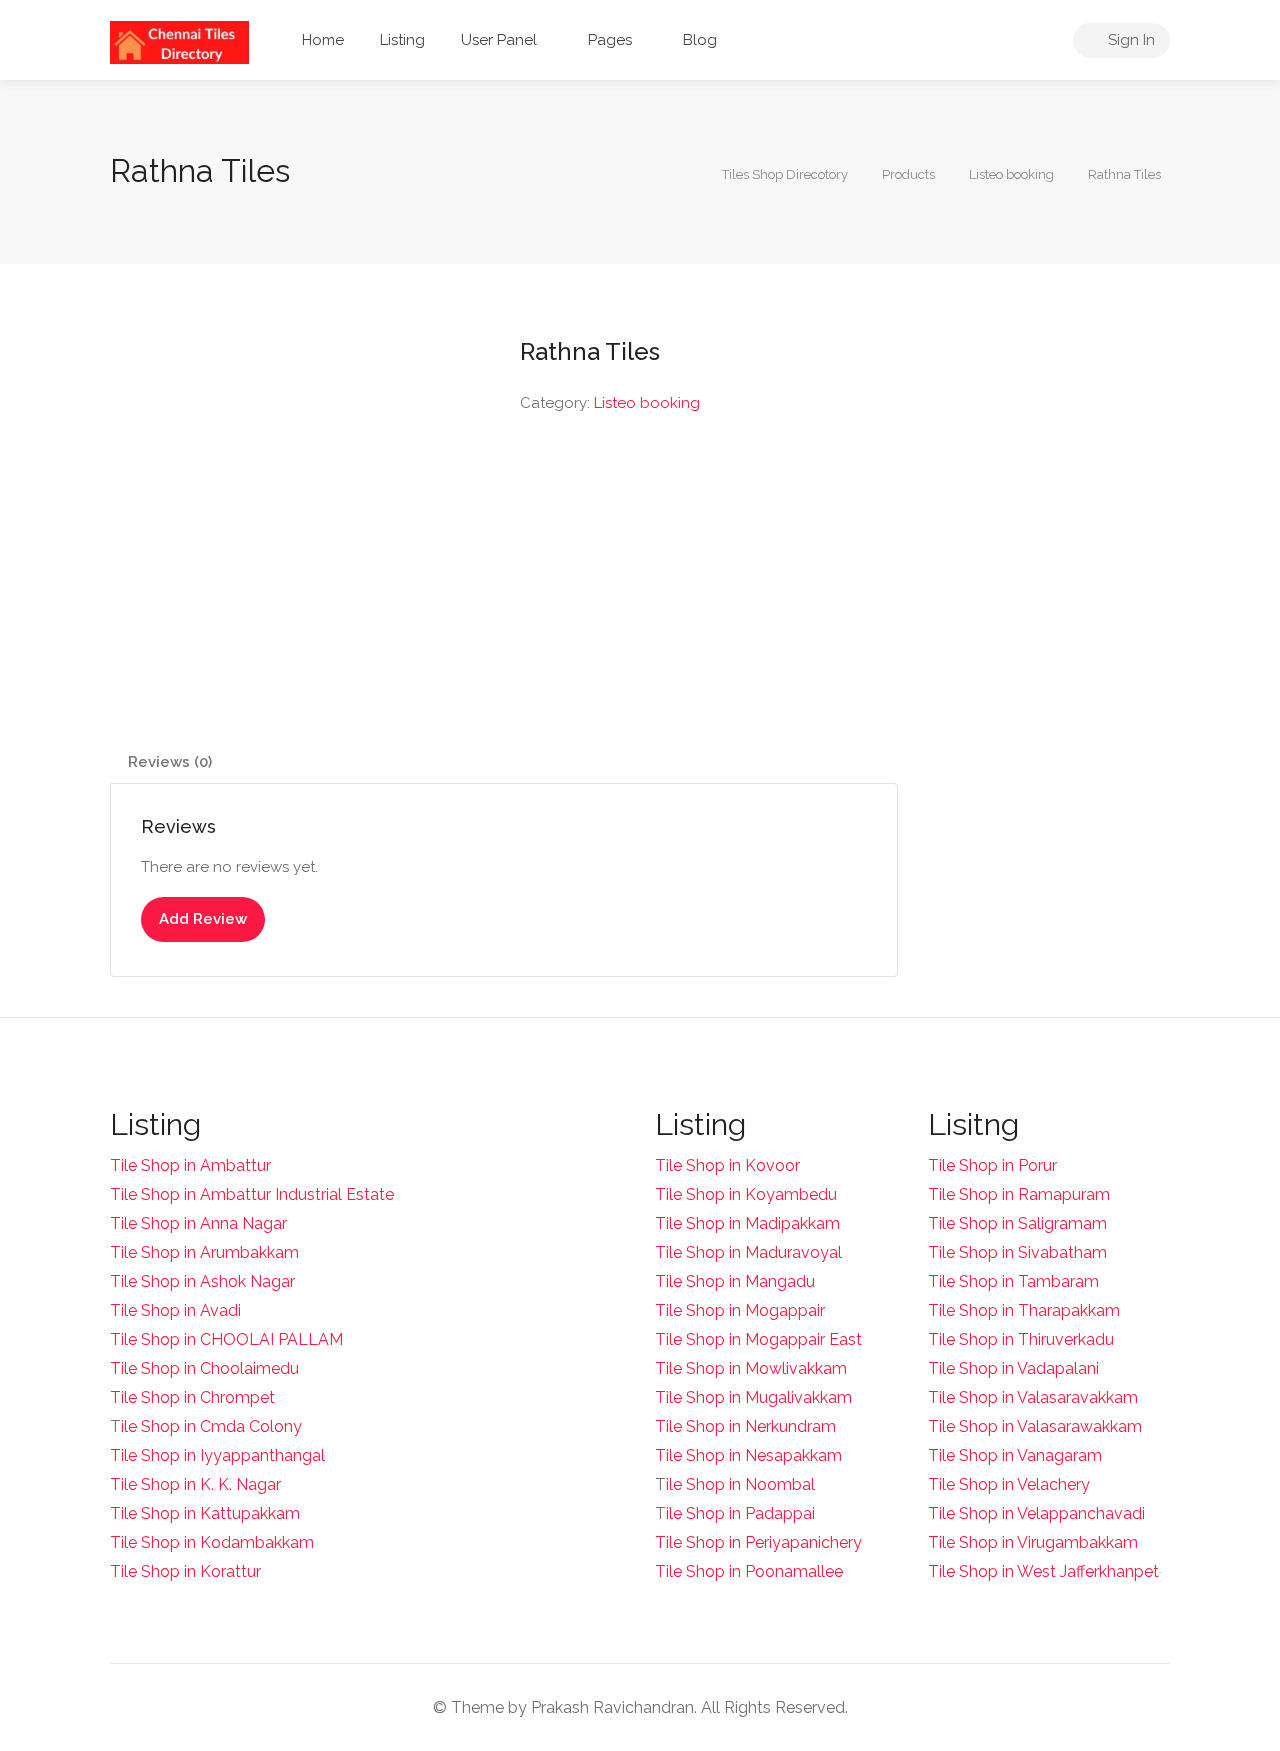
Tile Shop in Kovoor (727, 1165)
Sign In (1129, 40)
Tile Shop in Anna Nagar (198, 1223)
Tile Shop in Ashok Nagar (202, 1281)
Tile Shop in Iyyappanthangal (217, 1455)
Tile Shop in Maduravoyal (748, 1252)
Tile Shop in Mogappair (740, 1310)
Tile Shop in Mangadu (735, 1281)
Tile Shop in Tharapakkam (1024, 1310)
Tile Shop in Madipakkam (747, 1223)
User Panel (499, 40)
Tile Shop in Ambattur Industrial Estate (252, 1194)
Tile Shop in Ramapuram (1019, 1194)
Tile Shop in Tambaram (1013, 1281)
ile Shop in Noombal (740, 1484)
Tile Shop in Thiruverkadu (1021, 1339)
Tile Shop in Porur (992, 1165)
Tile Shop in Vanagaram (1015, 1455)
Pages (610, 40)
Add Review (203, 919)
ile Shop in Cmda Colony (211, 1426)
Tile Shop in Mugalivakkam (753, 1397)
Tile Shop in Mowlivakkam (751, 1368)
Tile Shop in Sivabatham (1017, 1252)
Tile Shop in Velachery (1009, 1484)
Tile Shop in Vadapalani (1013, 1368)
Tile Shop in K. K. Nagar (195, 1484)
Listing (402, 40)
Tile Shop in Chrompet (192, 1397)
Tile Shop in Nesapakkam (748, 1455)
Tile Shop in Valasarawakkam (1035, 1426)
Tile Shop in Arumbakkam (204, 1252)
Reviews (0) (170, 762)
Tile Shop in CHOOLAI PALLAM (226, 1339)
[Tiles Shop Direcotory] (179, 41)
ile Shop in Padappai (740, 1513)
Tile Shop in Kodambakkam (212, 1542)
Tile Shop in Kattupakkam (205, 1513)
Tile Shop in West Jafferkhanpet (1043, 1571)
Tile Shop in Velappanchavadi (1036, 1513)
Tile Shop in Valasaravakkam (1033, 1397)
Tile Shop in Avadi (175, 1310)
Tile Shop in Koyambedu (746, 1194)
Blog (700, 40)
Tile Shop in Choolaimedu (204, 1368)
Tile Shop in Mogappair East (758, 1339)
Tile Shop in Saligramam (1017, 1223)
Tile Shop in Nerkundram (745, 1426)
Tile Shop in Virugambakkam (1033, 1542)
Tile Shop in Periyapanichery (758, 1542)
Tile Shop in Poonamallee (749, 1571)
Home (323, 40)
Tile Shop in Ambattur (190, 1165)
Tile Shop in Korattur (185, 1571)
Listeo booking (647, 403)
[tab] (170, 762)
